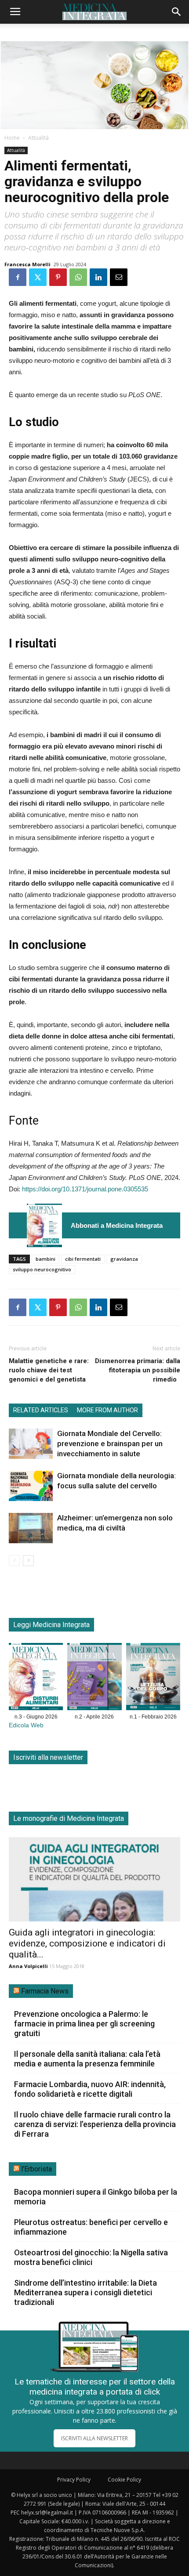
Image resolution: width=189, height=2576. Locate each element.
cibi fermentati (83, 1259)
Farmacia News (45, 1991)
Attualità (38, 138)
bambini (45, 1259)
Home (12, 138)
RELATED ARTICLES (41, 1410)
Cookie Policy (124, 2480)
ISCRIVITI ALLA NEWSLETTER (94, 2438)
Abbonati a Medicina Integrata (117, 1225)
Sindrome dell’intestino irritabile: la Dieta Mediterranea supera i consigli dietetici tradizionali (85, 2292)
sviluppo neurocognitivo (42, 1269)
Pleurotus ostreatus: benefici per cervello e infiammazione (91, 2227)
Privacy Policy (74, 2480)
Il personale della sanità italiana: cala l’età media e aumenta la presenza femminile (87, 2059)
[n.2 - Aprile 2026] (94, 1678)
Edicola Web (26, 1725)
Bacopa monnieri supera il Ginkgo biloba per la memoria (96, 2197)
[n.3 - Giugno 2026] (44, 1225)
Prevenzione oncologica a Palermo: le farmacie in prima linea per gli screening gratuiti (84, 2024)
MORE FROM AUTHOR (107, 1410)
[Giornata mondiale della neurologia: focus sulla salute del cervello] (31, 1486)
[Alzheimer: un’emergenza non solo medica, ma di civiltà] (31, 1528)
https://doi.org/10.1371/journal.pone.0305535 (85, 1189)
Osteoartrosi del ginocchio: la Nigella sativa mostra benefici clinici (91, 2257)
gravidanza (124, 1259)
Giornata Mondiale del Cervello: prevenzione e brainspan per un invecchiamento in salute (110, 1444)
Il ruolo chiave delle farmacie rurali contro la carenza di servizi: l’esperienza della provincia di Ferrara (95, 2124)
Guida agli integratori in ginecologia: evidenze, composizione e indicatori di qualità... (87, 1943)
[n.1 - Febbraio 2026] (153, 1678)
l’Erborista (36, 2169)
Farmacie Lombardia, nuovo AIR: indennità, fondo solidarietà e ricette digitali (90, 2089)
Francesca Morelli (27, 264)
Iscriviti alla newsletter (48, 1757)
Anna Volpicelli (28, 1966)
